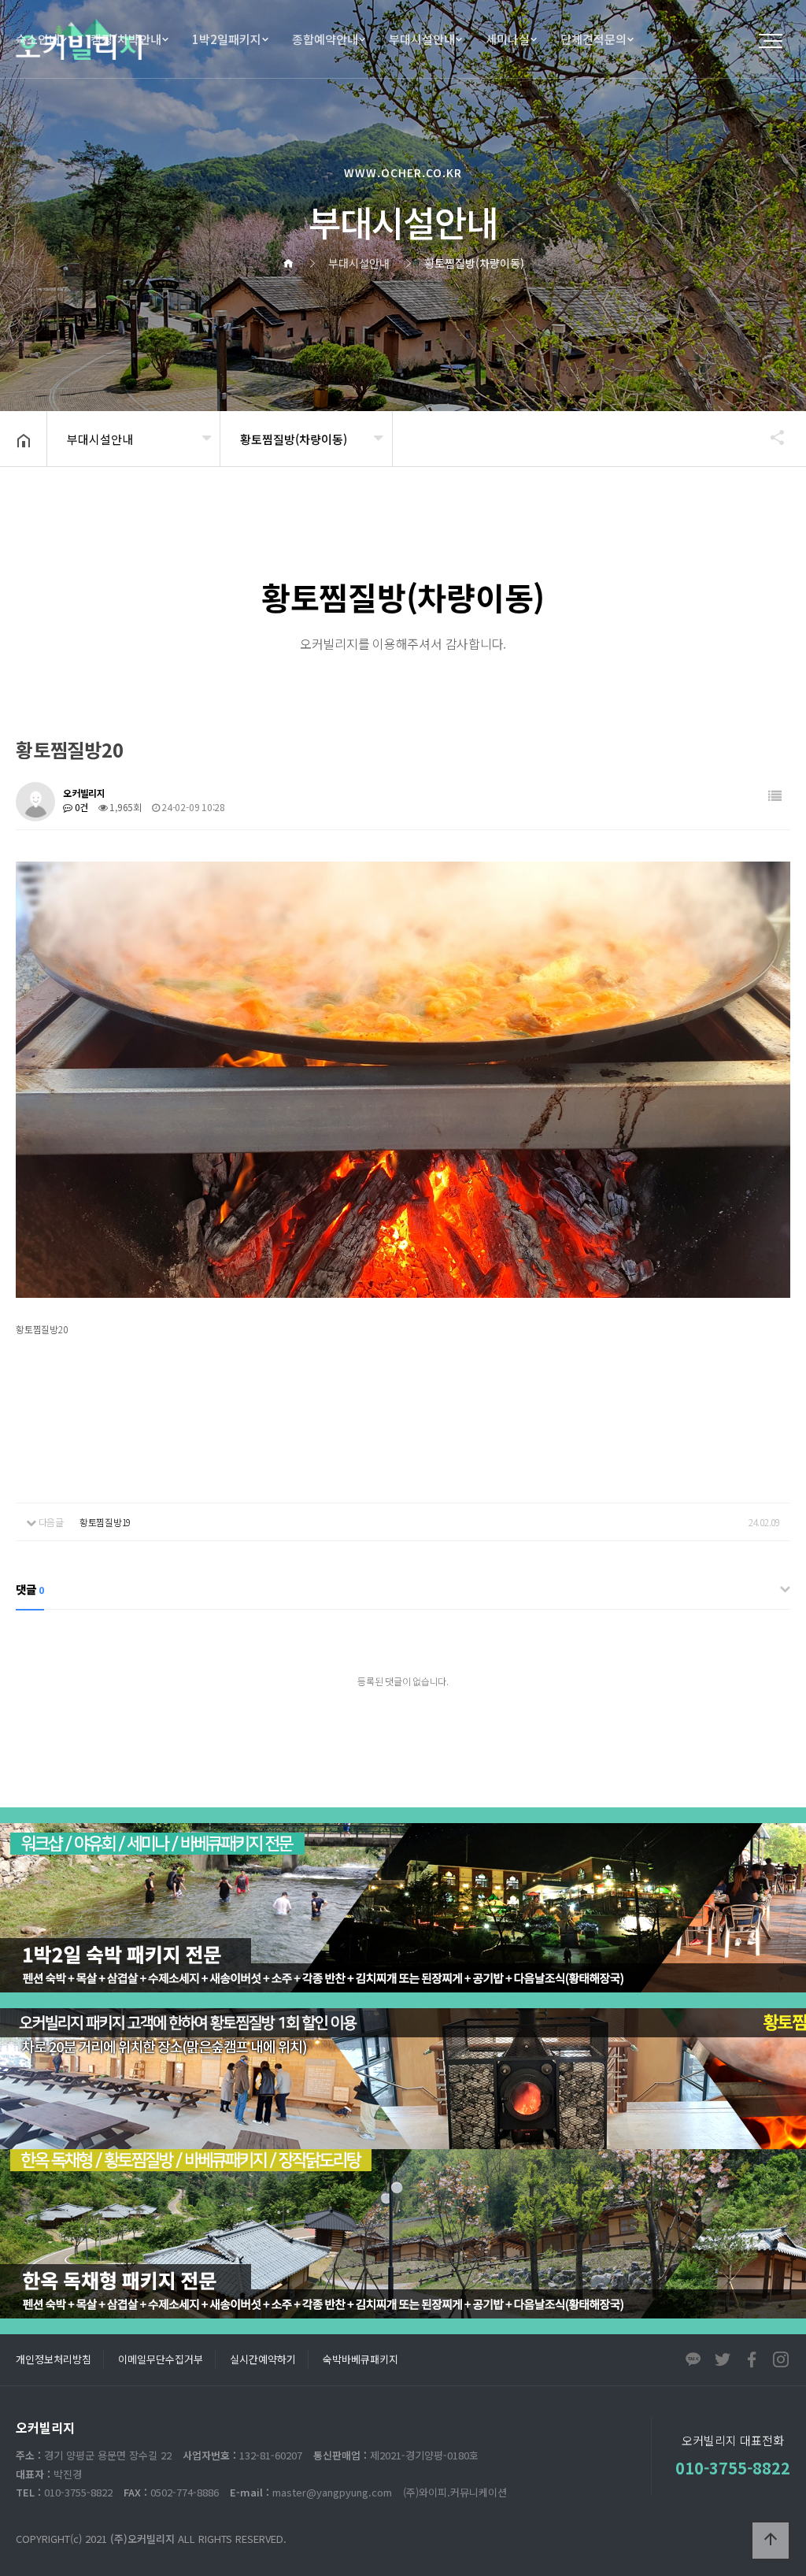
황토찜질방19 (105, 1522)
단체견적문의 (593, 39)
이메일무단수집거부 (161, 2359)
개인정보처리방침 (54, 2359)
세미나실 (508, 39)
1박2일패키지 (227, 39)
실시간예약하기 (263, 2359)
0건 (80, 807)
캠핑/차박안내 (126, 39)
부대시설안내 (422, 39)
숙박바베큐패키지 (360, 2359)
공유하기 (770, 437)
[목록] (775, 796)
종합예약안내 (325, 39)
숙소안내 (38, 39)
